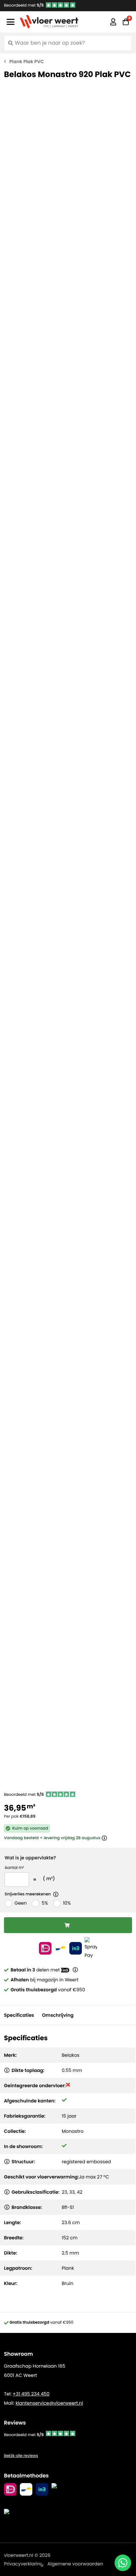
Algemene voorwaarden (75, 2564)
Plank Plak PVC (27, 62)
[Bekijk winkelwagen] (126, 22)
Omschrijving (58, 2015)
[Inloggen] (113, 22)
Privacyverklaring (24, 2564)
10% (67, 1903)
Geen (21, 1903)
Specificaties (19, 2015)
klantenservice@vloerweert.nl (49, 2403)
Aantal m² (14, 1868)
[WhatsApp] (123, 2563)
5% (45, 1903)
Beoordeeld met (24, 5)
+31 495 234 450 (31, 2394)
